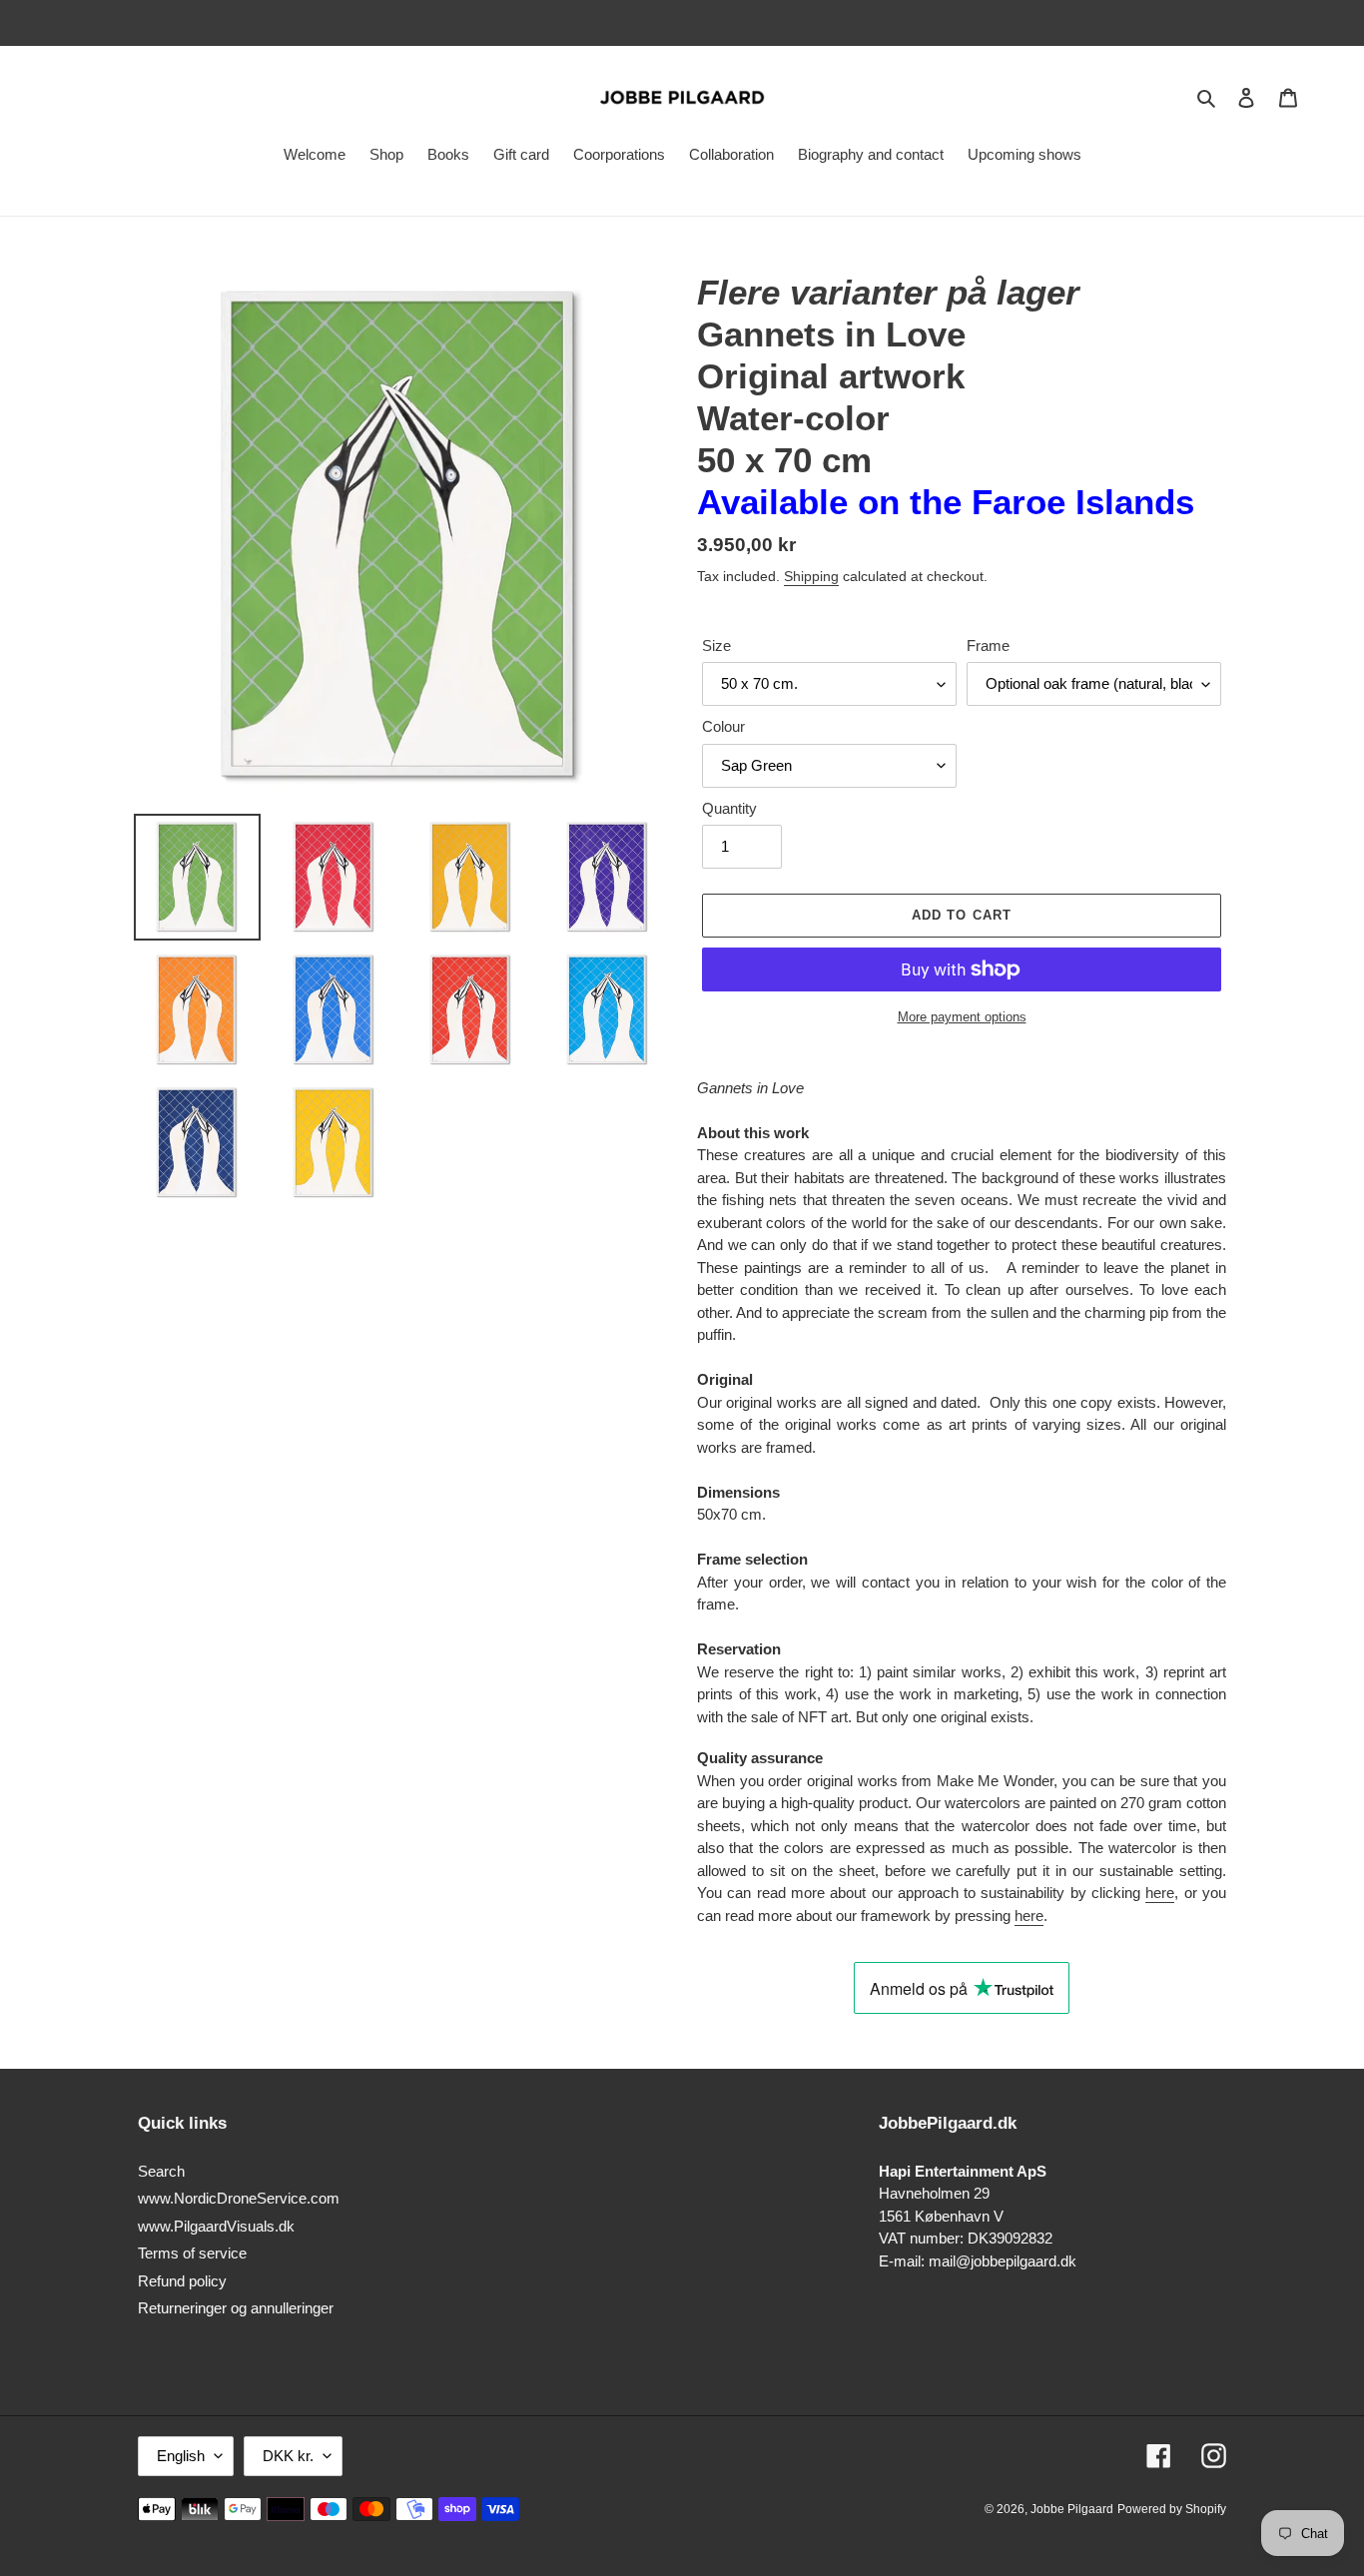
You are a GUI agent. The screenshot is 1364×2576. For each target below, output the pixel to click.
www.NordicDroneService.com (239, 2198)
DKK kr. (288, 2456)
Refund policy (182, 2281)
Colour (723, 726)
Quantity (729, 808)
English (181, 2456)
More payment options (962, 1017)
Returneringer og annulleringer (236, 2308)
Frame (988, 645)
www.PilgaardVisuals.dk (216, 2226)
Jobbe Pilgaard (1072, 2509)
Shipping (811, 576)
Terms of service (192, 2253)
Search (161, 2171)
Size (716, 645)
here (1160, 1893)
